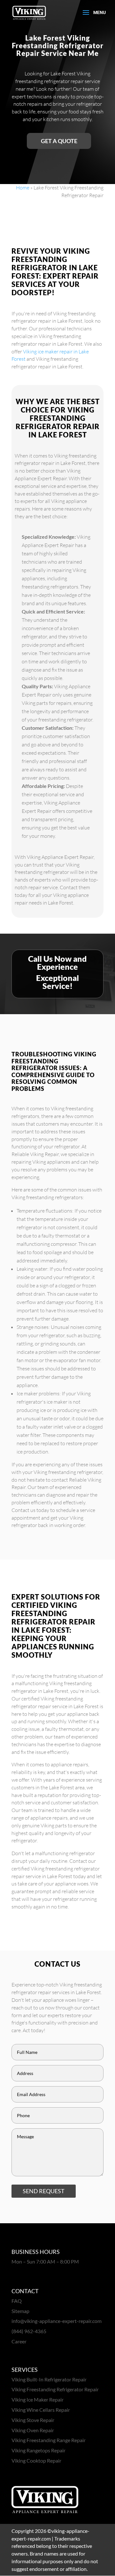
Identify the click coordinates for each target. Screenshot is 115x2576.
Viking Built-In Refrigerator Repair (49, 2379)
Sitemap (20, 2311)
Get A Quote (59, 141)
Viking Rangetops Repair (38, 2450)
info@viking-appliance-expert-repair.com (57, 2321)
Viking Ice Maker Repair (38, 2399)
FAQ (17, 2301)
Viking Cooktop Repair (36, 2460)
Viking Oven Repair (33, 2430)
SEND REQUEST (44, 2191)
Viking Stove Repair (33, 2420)
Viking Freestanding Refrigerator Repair (55, 2389)
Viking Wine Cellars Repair (41, 2410)
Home (23, 188)
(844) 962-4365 (29, 2331)
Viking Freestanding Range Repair (49, 2440)
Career (19, 2341)
